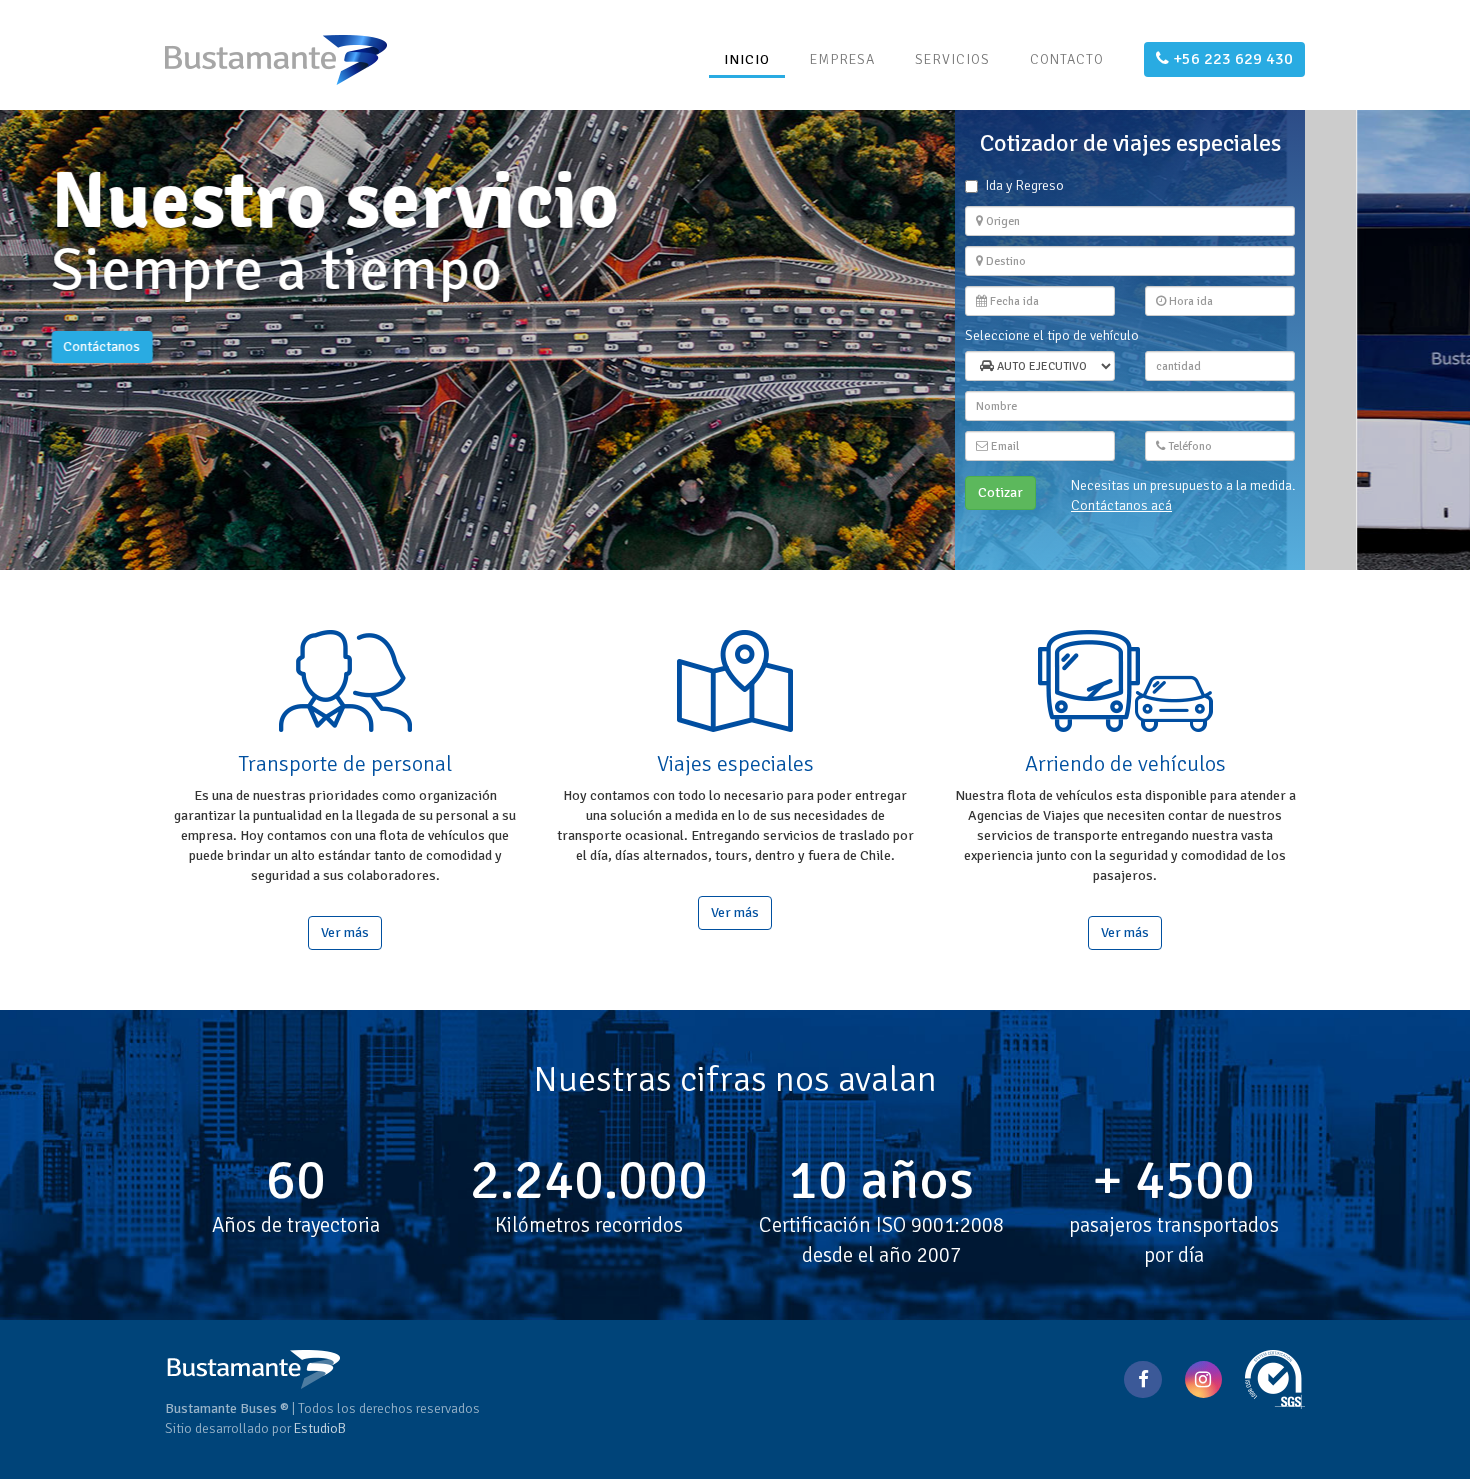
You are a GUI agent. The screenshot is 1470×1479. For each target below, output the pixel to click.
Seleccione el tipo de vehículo (1052, 335)
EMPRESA (842, 59)
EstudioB (320, 1428)
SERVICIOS (952, 59)
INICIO (747, 59)
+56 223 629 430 (1231, 59)
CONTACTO (1067, 59)
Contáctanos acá (1121, 505)
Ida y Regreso (1024, 185)
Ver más (345, 932)
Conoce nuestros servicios (258, 408)
